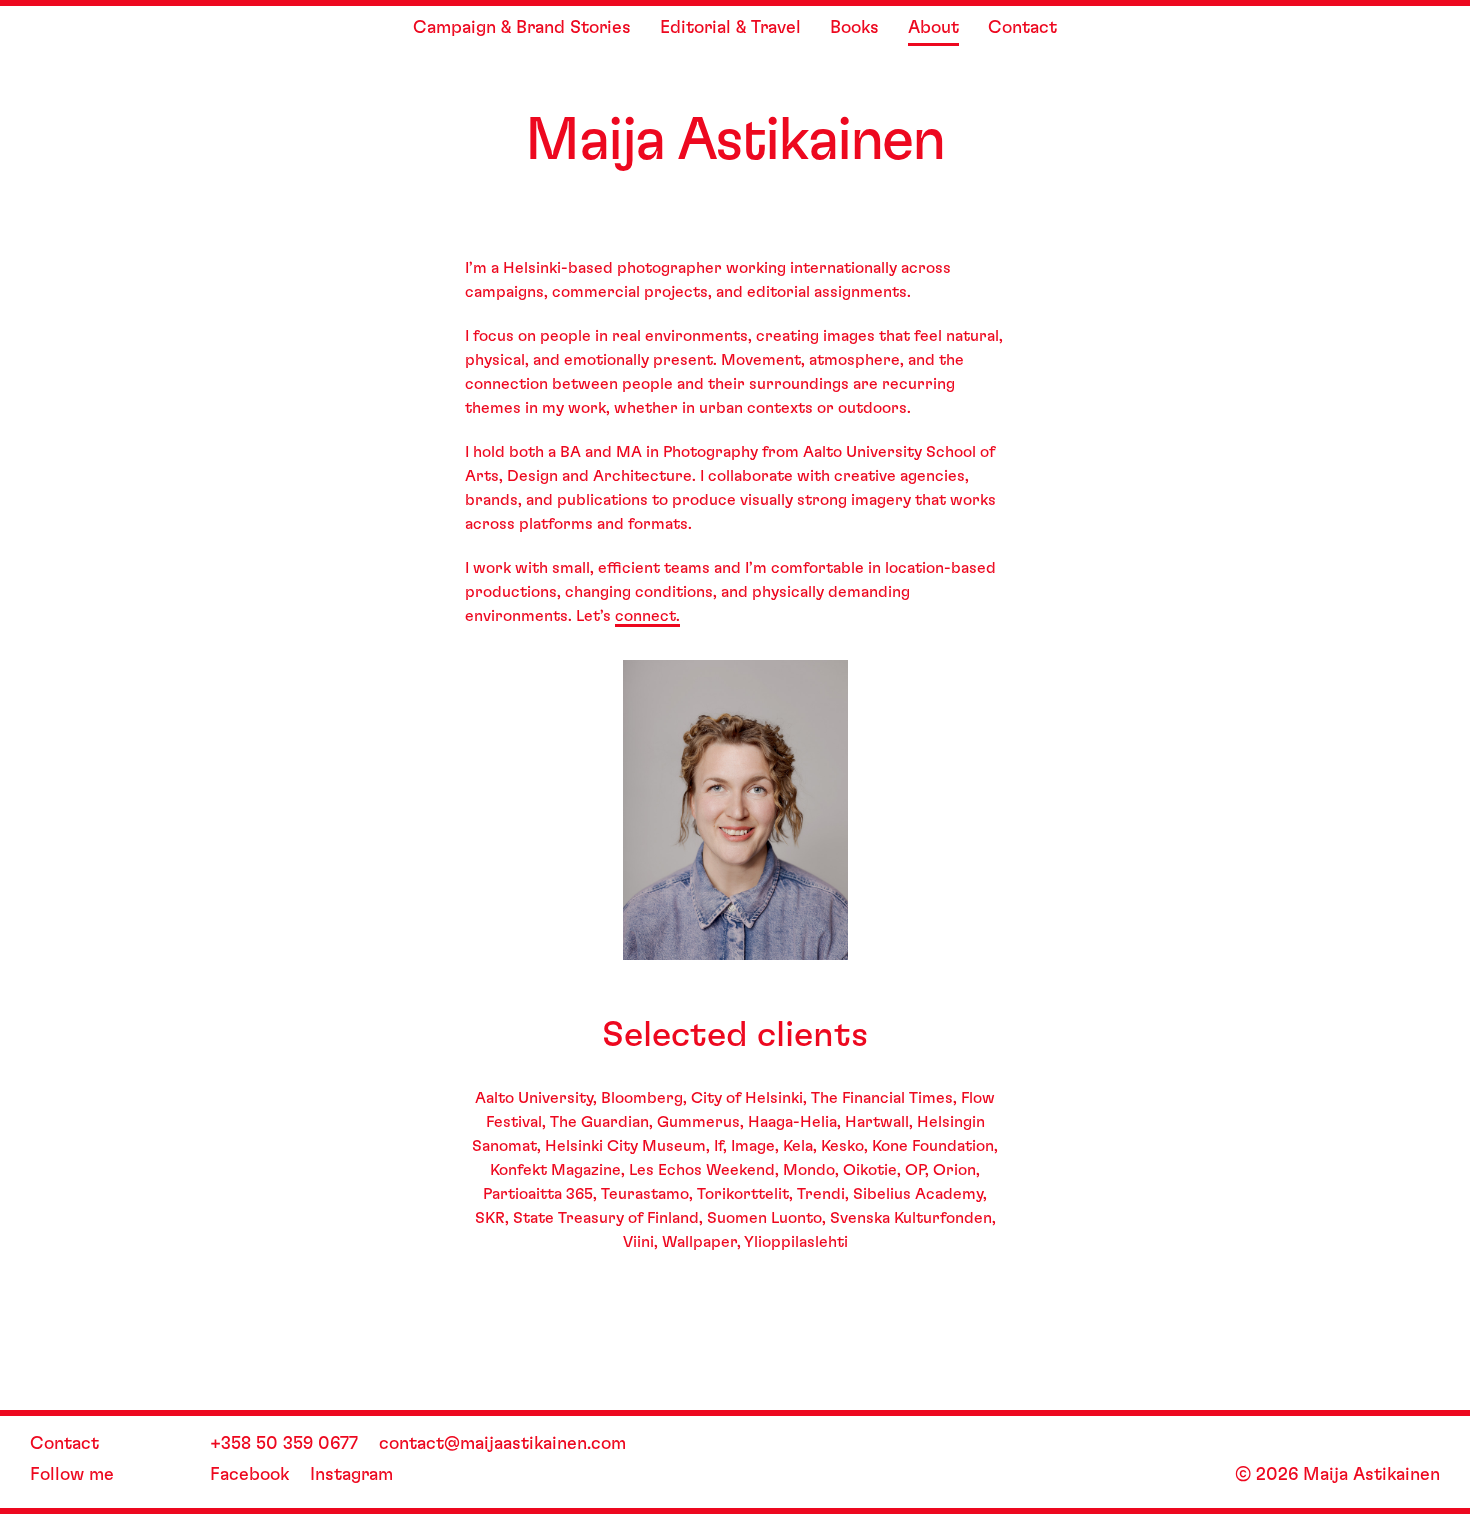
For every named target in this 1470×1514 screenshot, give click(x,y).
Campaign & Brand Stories (522, 28)
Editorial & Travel (730, 28)
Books (854, 28)
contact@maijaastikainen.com (502, 1444)
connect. (647, 616)
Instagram (351, 1475)
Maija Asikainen (734, 141)
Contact (1022, 28)
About (933, 28)
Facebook (249, 1475)
